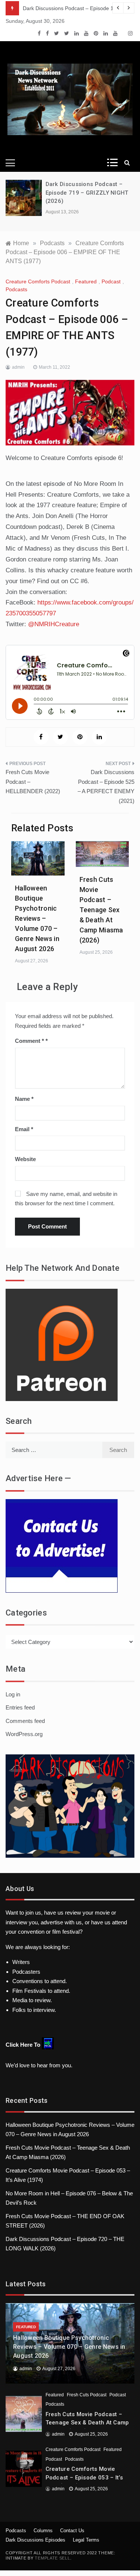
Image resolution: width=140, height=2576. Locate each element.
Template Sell (52, 2558)
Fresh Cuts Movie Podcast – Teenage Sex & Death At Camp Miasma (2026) (101, 910)
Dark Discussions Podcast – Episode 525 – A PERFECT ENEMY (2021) (106, 786)
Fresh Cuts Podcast (87, 2395)
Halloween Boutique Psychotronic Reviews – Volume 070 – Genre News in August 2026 (37, 918)
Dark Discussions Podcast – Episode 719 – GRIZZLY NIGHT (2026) (87, 193)
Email (24, 1129)
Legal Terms (86, 2540)
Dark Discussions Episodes (35, 2540)
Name (24, 1099)
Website (25, 1159)
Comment (29, 1041)
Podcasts (16, 289)
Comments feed (25, 1721)
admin (18, 367)
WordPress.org (24, 1734)
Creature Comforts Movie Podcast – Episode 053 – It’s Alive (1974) (84, 2477)
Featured (86, 281)
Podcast (111, 281)
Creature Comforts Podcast (38, 281)
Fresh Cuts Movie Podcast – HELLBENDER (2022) (33, 782)
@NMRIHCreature (54, 624)
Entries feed (20, 1707)
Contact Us (72, 2531)
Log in (13, 1694)
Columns (43, 2531)
